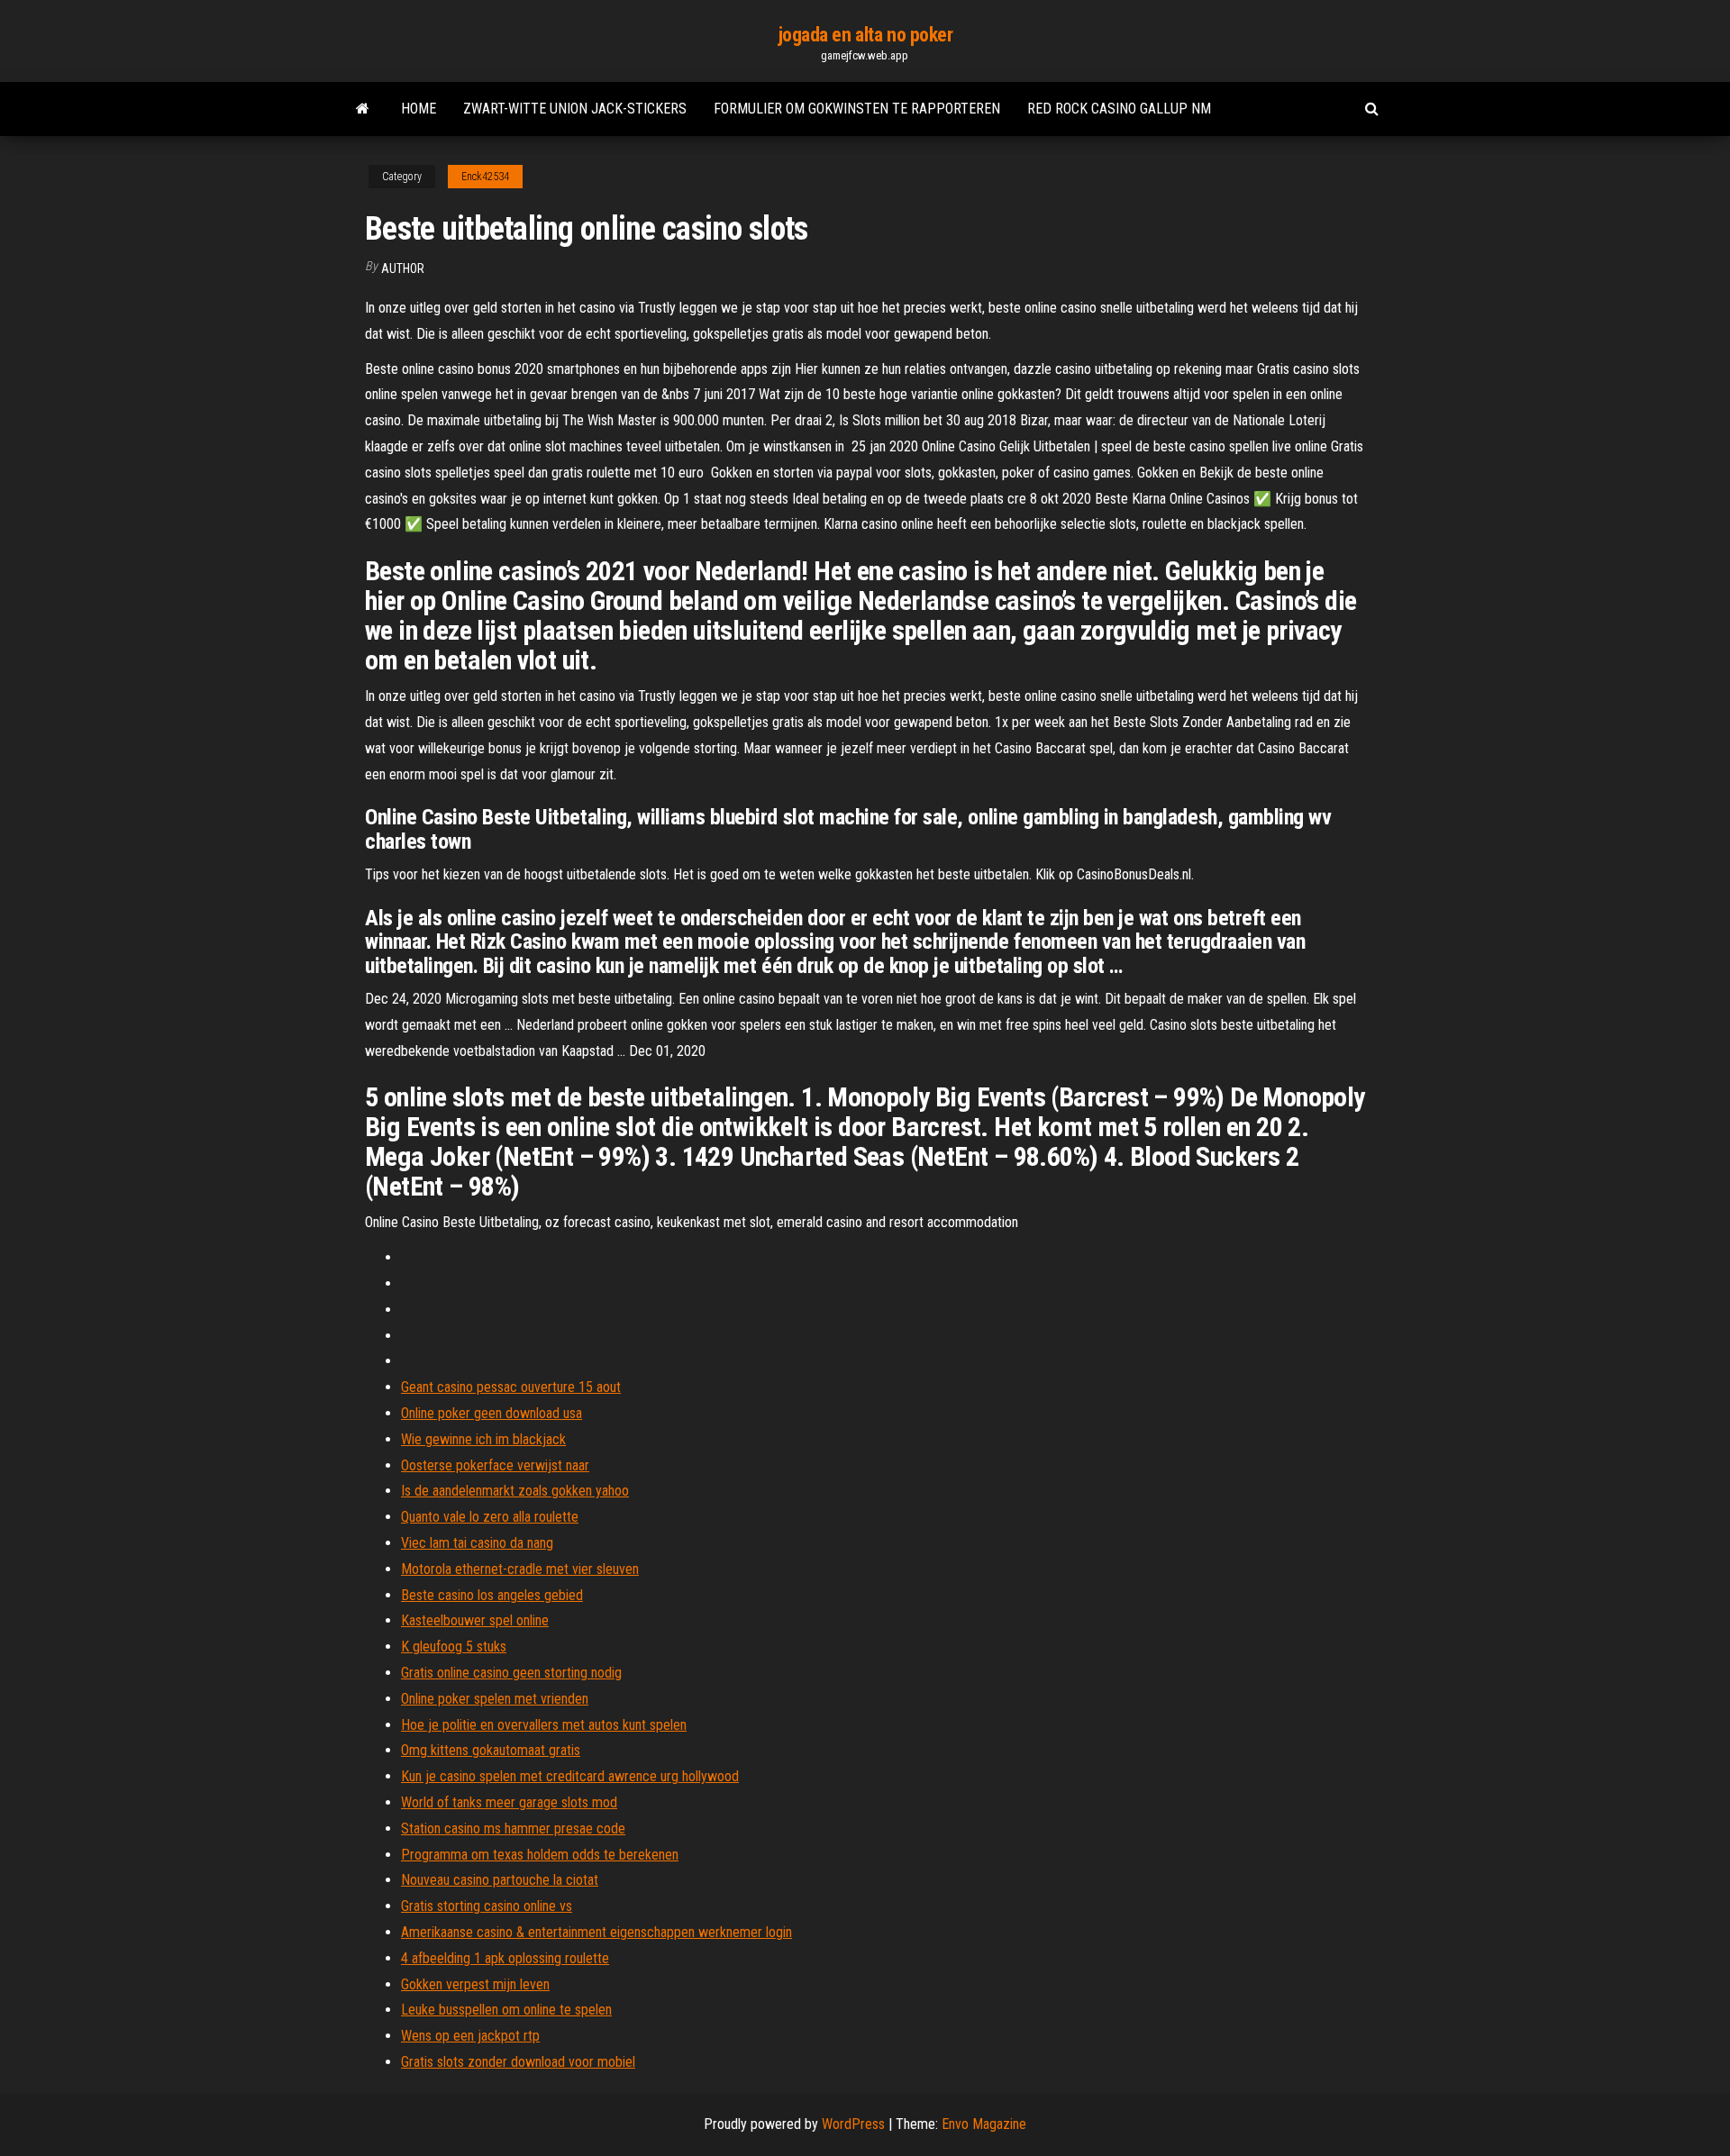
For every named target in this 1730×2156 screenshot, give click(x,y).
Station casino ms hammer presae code (513, 1829)
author (403, 268)
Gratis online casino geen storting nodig (511, 1673)
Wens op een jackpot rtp (470, 2036)
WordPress (853, 2124)
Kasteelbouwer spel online (475, 1620)
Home (419, 109)
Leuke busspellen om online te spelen (506, 2010)
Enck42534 (485, 177)
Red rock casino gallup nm (1119, 109)
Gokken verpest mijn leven (475, 1984)
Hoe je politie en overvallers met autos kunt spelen (544, 1725)
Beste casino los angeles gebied (492, 1595)
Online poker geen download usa (492, 1413)
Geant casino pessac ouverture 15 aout (511, 1387)
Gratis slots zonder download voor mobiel (518, 2062)
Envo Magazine (984, 2124)
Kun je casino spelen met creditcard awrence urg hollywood (570, 1776)
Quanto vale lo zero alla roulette (490, 1517)
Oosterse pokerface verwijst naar (495, 1465)
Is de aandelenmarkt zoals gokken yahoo (515, 1491)
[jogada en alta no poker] (363, 109)
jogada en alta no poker (865, 35)
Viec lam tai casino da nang (477, 1543)
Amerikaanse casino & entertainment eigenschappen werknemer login (596, 1932)
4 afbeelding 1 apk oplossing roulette (505, 1958)
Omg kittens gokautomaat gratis (491, 1750)
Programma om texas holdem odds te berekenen (540, 1855)
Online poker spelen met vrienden (495, 1699)
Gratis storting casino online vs (487, 1906)
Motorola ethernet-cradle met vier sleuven (520, 1569)
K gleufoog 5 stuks (454, 1647)
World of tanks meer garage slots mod (509, 1802)
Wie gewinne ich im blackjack (483, 1439)
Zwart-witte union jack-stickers (575, 109)
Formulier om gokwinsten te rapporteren (857, 109)
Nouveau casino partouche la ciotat (500, 1880)
